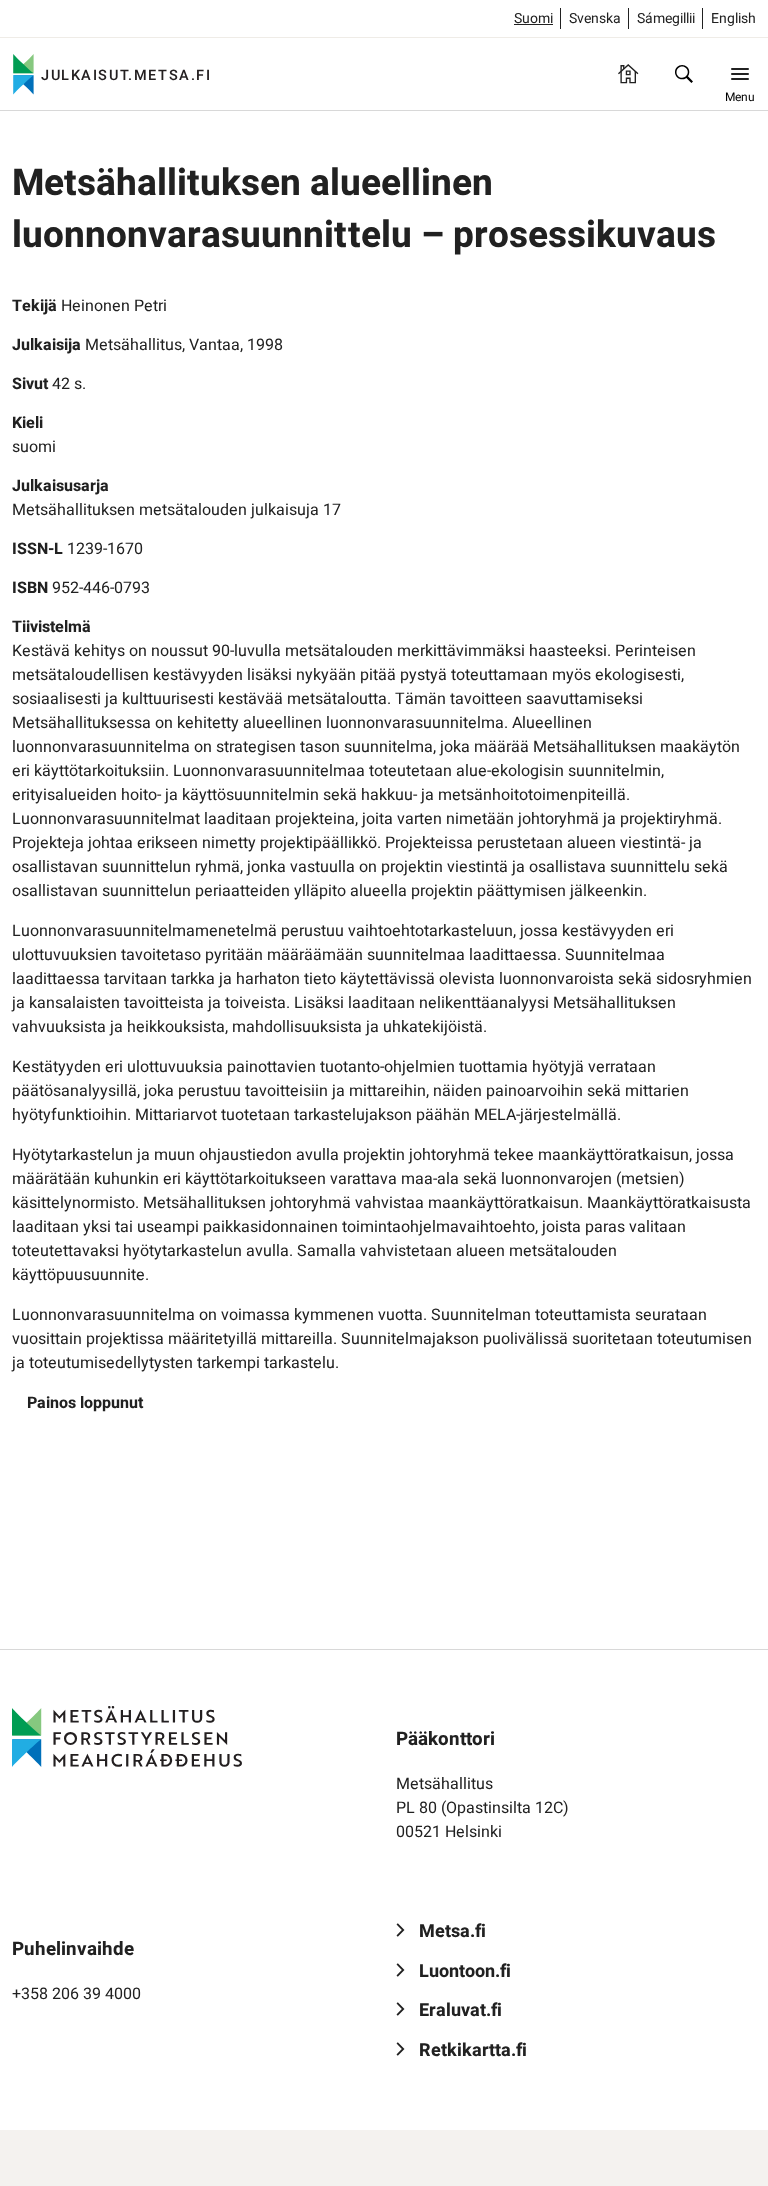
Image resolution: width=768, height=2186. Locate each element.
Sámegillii (666, 18)
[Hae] (684, 74)
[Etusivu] (628, 74)
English (733, 18)
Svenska (595, 18)
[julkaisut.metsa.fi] (127, 1737)
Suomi (533, 18)
